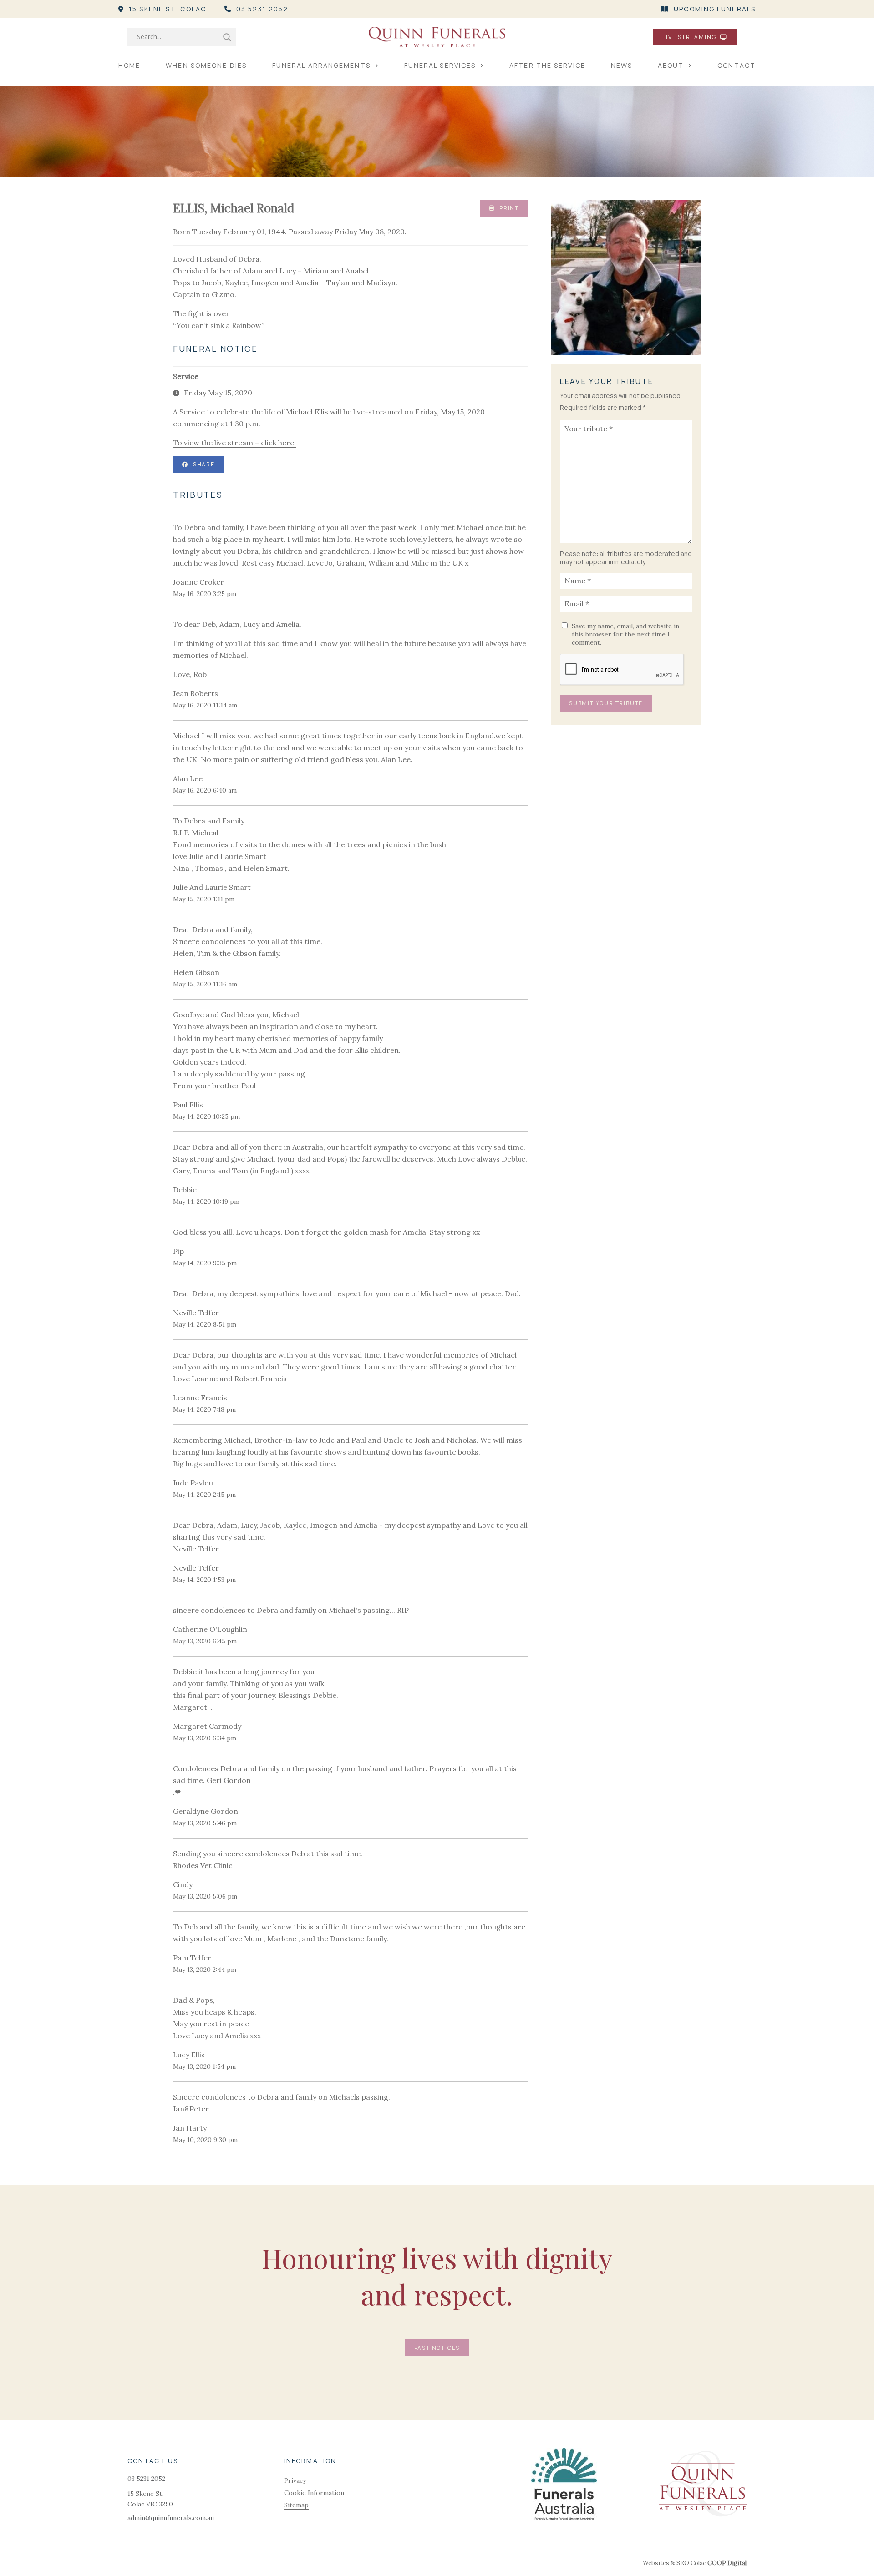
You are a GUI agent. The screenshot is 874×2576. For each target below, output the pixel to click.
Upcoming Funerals (715, 9)
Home (129, 65)
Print (508, 208)
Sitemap (296, 2505)
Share (204, 464)
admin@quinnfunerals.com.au (171, 2518)
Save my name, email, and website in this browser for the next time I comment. (625, 634)
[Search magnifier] (227, 37)
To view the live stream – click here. (234, 443)
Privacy (295, 2480)
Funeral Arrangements (321, 65)
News (622, 65)
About (671, 65)
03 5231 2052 (262, 9)
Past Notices (437, 2348)
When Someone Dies (206, 65)
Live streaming (690, 37)
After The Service (547, 65)
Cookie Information (314, 2493)
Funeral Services (440, 65)
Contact (737, 65)
